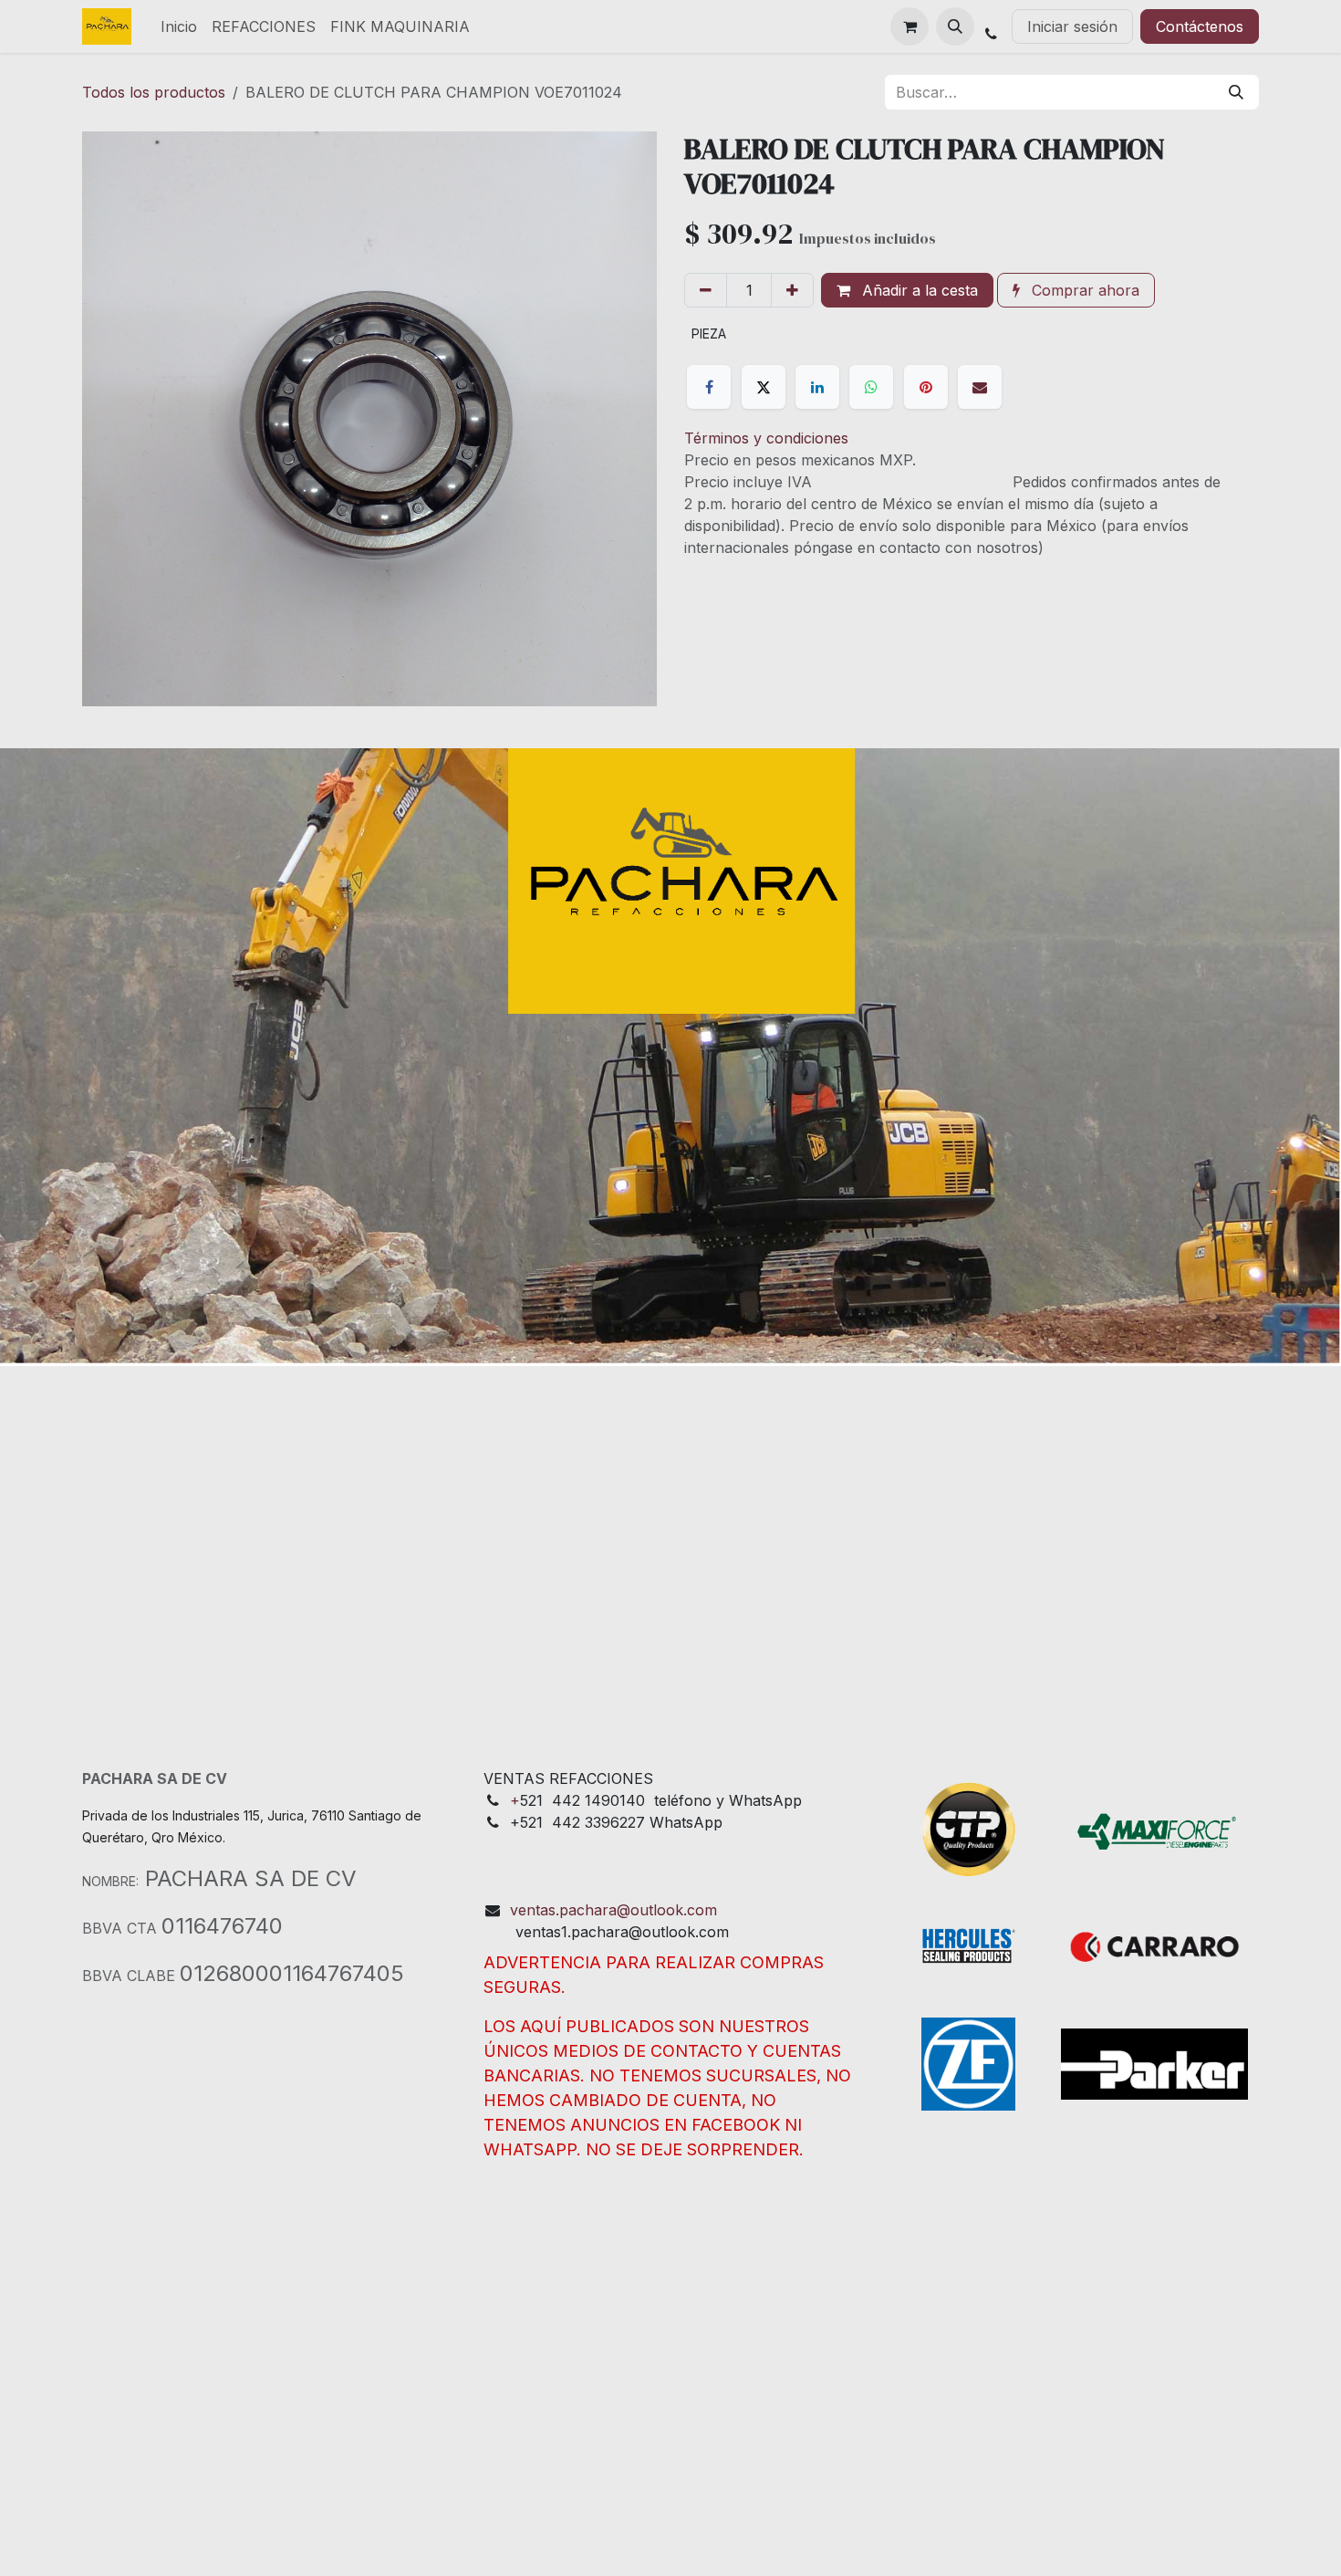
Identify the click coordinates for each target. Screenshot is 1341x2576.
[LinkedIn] (817, 387)
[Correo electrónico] (980, 387)
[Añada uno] (792, 290)
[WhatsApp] (871, 387)
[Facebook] (709, 387)
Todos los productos (154, 92)
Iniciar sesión (1072, 26)
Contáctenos (1200, 26)
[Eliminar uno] (706, 290)
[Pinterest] (926, 387)
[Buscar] (1236, 92)
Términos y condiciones (766, 438)
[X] (764, 387)
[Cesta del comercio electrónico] (910, 26)
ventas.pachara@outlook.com (613, 1910)
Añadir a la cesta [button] (918, 290)
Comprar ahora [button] (1083, 290)
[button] (955, 26)
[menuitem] (179, 26)
